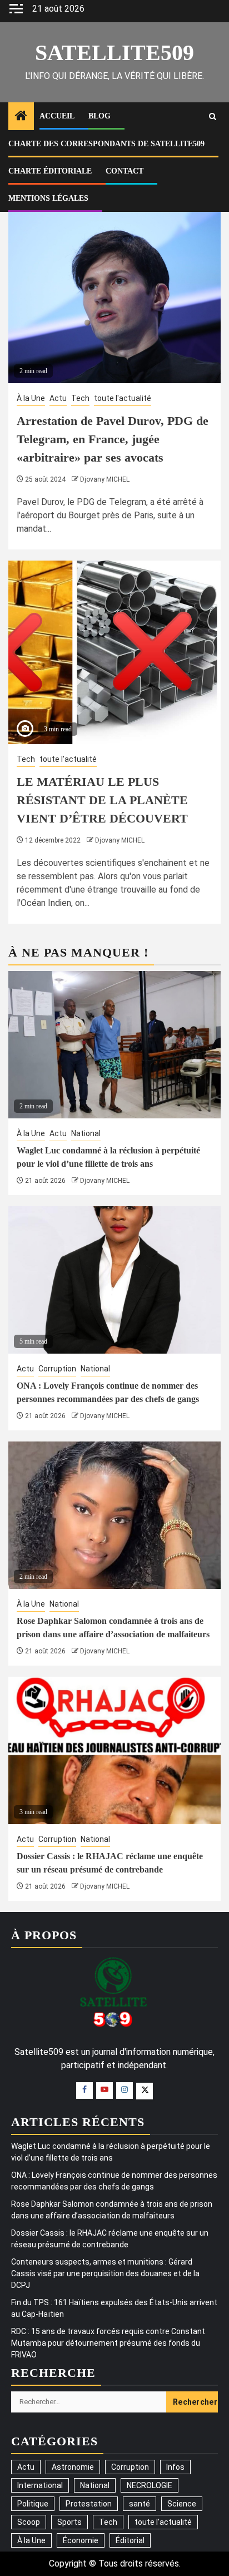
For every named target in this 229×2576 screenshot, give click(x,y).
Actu (58, 398)
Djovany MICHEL (105, 479)
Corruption (57, 1369)
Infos (175, 2467)
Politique (33, 2504)
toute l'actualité (123, 398)
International (40, 2485)
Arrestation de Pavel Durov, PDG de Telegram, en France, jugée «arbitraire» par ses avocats (113, 439)
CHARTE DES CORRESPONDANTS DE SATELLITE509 (106, 144)
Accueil (57, 116)
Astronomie (73, 2467)
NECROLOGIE (150, 2485)
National (86, 1133)
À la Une (31, 398)
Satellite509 (114, 53)
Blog (99, 116)
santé (140, 2504)
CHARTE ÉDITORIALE (50, 171)
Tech (80, 398)
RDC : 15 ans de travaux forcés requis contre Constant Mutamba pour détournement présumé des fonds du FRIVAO (108, 2343)
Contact (125, 171)
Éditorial (130, 2540)
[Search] (213, 117)
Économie (81, 2540)
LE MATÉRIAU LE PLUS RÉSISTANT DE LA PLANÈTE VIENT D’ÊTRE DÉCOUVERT (102, 800)
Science (182, 2504)
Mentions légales (48, 198)
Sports (69, 2522)
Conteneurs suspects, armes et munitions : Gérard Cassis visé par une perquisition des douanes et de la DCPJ (105, 2273)
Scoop (29, 2522)
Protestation (89, 2504)
